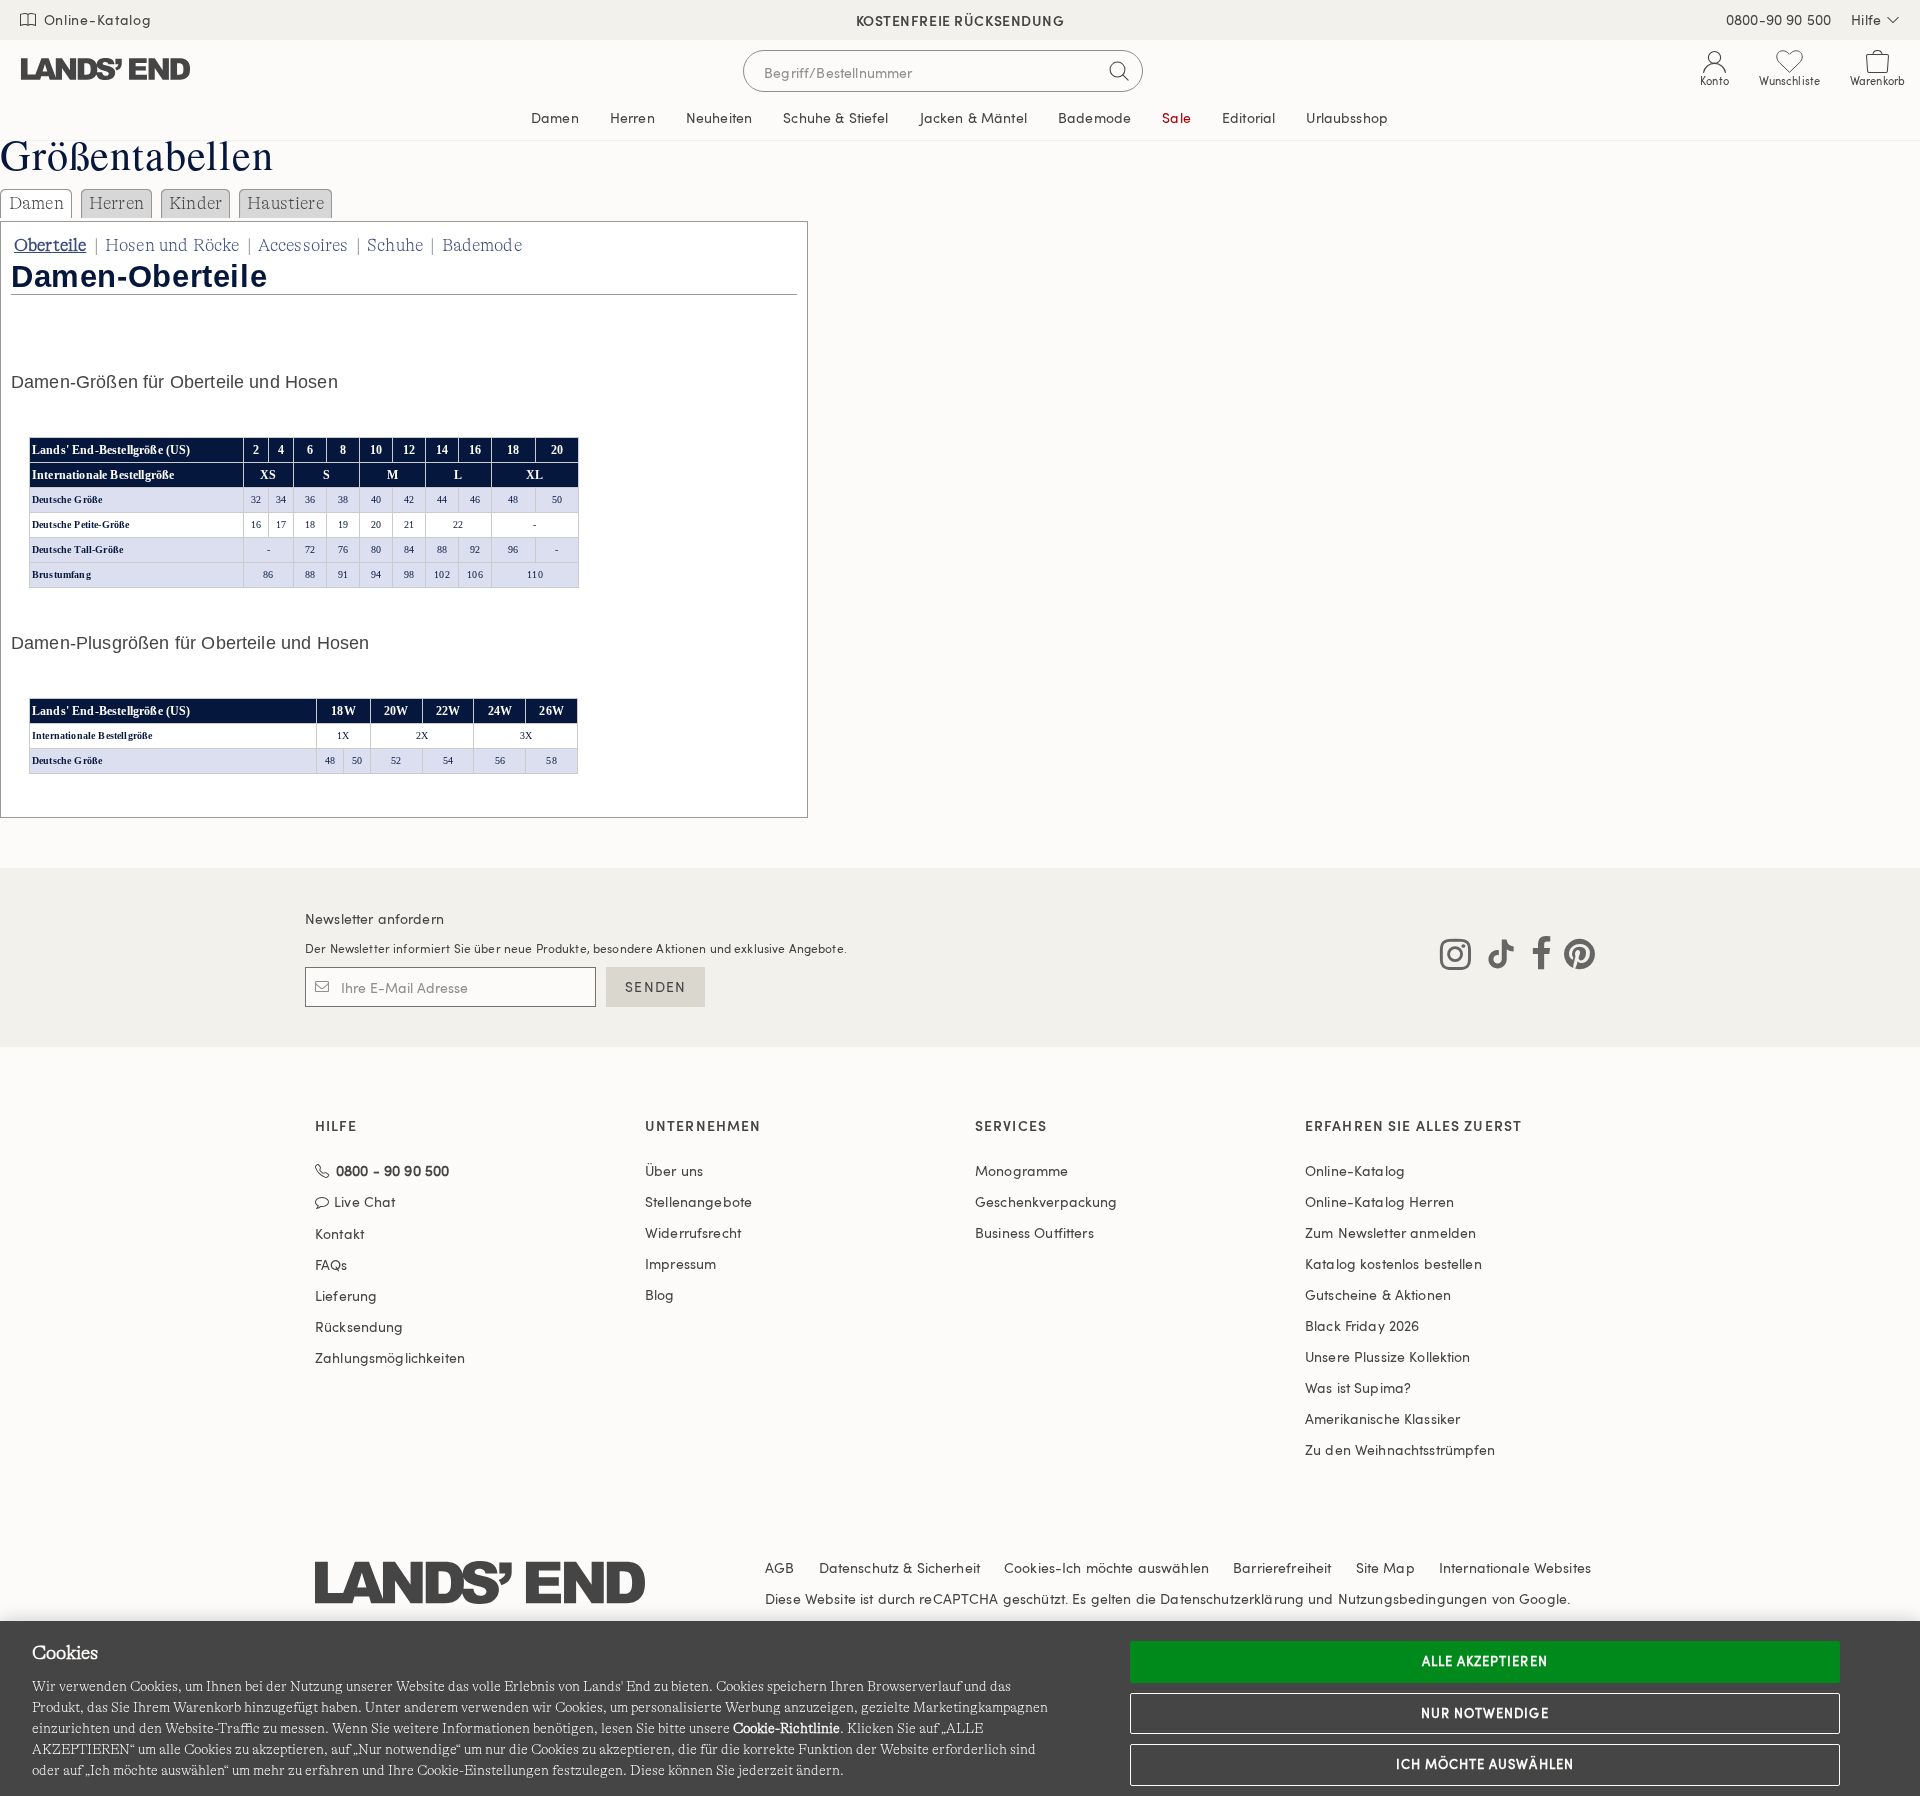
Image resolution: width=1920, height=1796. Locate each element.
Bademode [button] (1094, 117)
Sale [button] (1176, 117)
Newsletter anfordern (374, 918)
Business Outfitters (1034, 1232)
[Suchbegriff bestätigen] (1119, 71)
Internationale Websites (1515, 1567)
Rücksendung (359, 1326)
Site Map (1385, 1567)
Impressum (680, 1263)
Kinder (195, 203)
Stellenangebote (698, 1201)
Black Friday (1362, 1325)
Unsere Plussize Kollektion (1388, 1356)
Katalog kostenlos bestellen (1393, 1263)
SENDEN (655, 986)
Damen (36, 203)
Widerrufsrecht (693, 1232)
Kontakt (339, 1233)
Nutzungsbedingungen (1413, 1598)
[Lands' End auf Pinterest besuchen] (1573, 958)
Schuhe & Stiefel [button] (835, 117)
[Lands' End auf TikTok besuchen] (1495, 958)
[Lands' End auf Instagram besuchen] (1455, 958)
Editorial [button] (1248, 117)
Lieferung (346, 1295)
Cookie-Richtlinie (786, 1728)
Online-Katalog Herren (1379, 1201)
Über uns (674, 1170)
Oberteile (50, 245)
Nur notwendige (1485, 1713)
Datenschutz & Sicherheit (899, 1567)
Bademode (482, 245)
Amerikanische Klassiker (1382, 1418)
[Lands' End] (105, 70)
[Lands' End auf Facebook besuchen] (1535, 958)
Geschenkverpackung (1046, 1201)
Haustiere (285, 203)
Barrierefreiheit (1282, 1567)
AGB (779, 1567)
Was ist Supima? (1358, 1387)
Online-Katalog (95, 19)
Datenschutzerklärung (1232, 1598)
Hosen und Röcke (172, 245)
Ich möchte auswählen (1485, 1764)
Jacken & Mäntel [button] (973, 117)
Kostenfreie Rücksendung (960, 20)
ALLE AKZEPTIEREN (1485, 1661)
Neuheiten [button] (719, 117)
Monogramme (1021, 1170)
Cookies (1029, 1567)
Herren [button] (632, 117)
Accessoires (303, 245)
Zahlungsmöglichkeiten (390, 1357)
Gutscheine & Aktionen (1378, 1294)
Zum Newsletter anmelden (1390, 1232)
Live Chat (364, 1202)
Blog (660, 1294)
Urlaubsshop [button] (1347, 117)
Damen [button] (555, 117)
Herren (116, 203)
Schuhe (395, 245)
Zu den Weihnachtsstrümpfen (1400, 1449)
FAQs (331, 1264)
